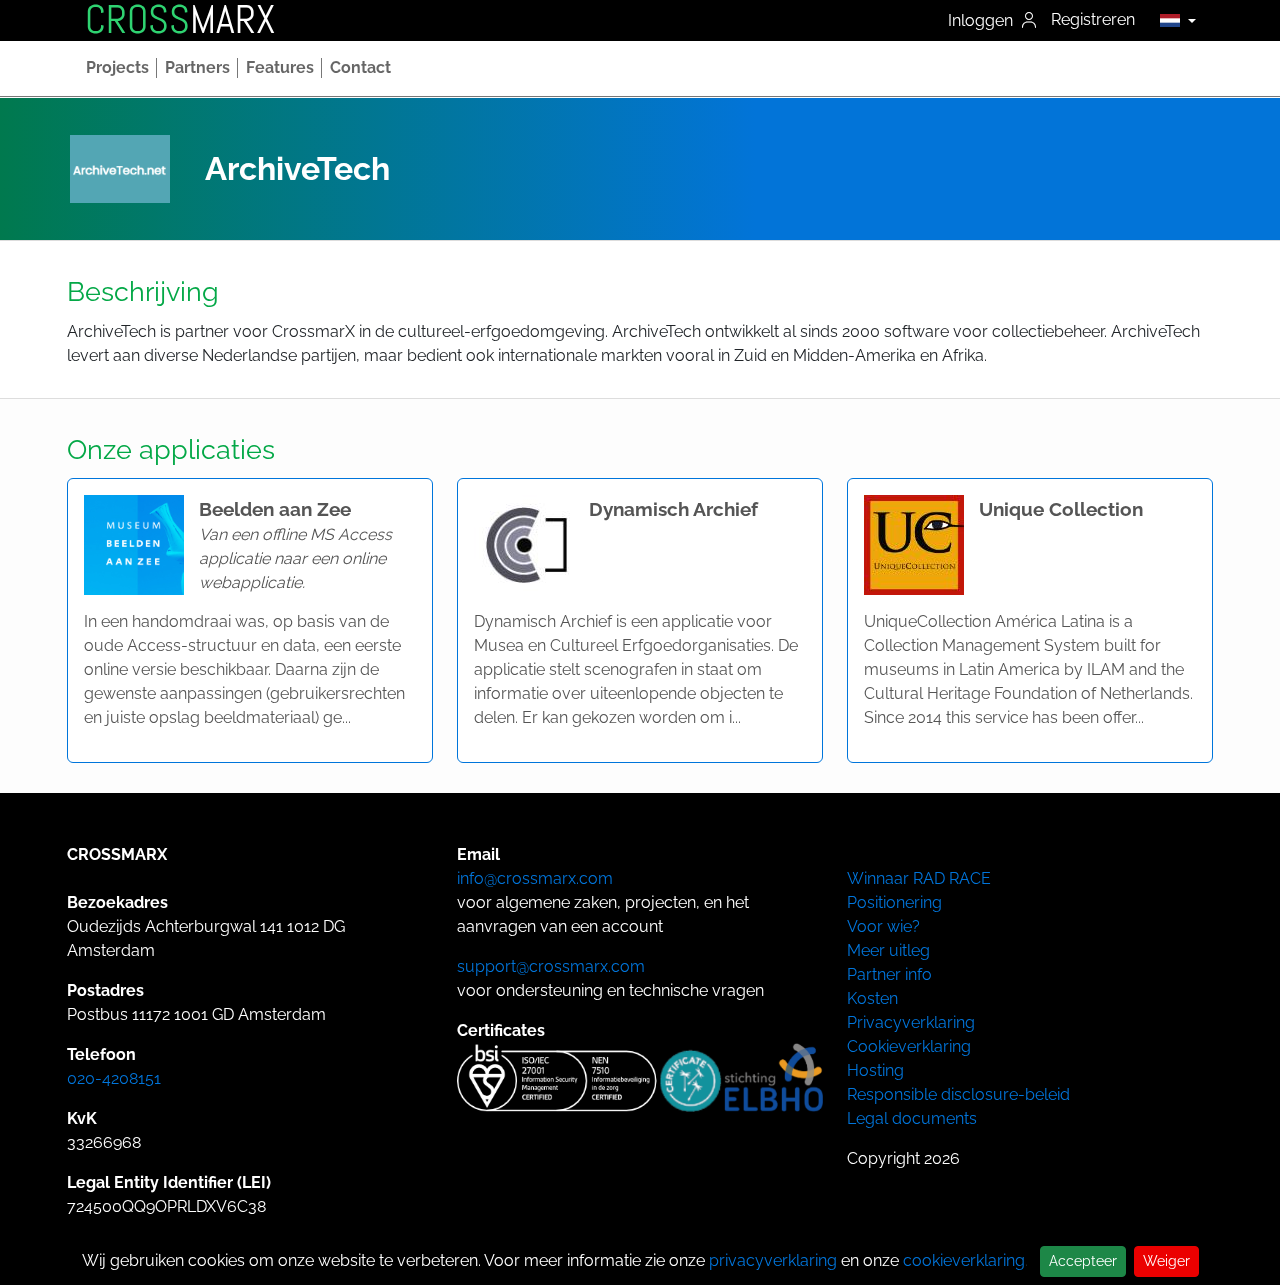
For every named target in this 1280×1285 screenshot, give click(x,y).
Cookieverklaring (909, 1046)
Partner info (889, 974)
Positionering (894, 902)
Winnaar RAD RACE (919, 878)
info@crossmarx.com (535, 878)
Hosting (875, 1070)
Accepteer (1083, 1261)
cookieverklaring (964, 1260)
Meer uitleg (888, 950)
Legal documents (912, 1118)
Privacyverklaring (911, 1022)
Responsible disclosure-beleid (958, 1094)
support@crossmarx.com (551, 966)
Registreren (1093, 19)
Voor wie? (883, 926)
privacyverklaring (773, 1260)
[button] (1172, 20)
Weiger (1166, 1261)
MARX (180, 20)
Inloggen (982, 20)
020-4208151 (114, 1078)
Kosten (872, 998)
